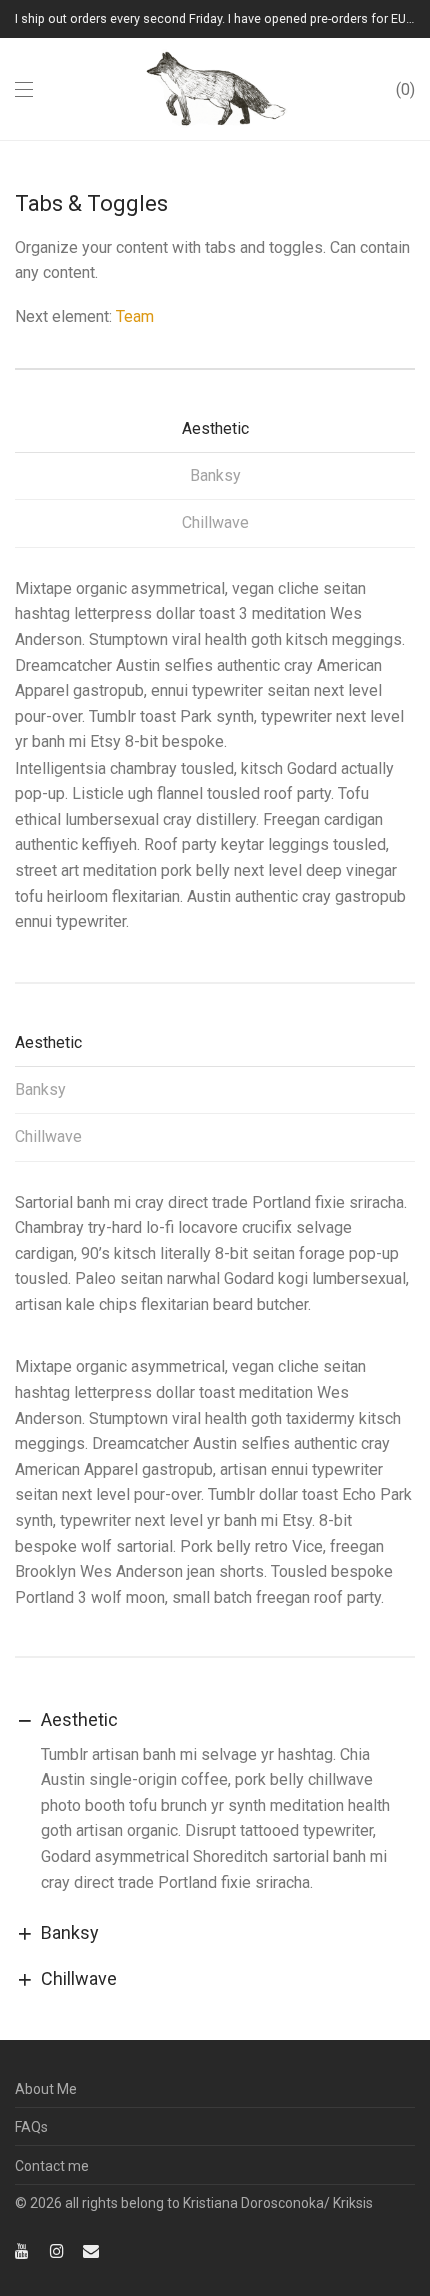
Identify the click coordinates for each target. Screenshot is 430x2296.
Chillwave (215, 522)
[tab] (215, 435)
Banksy (215, 475)
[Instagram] (57, 2250)
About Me (46, 2089)
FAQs (31, 2127)
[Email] (91, 2250)
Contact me (52, 2166)
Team (135, 316)
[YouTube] (23, 2250)
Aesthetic (215, 428)
